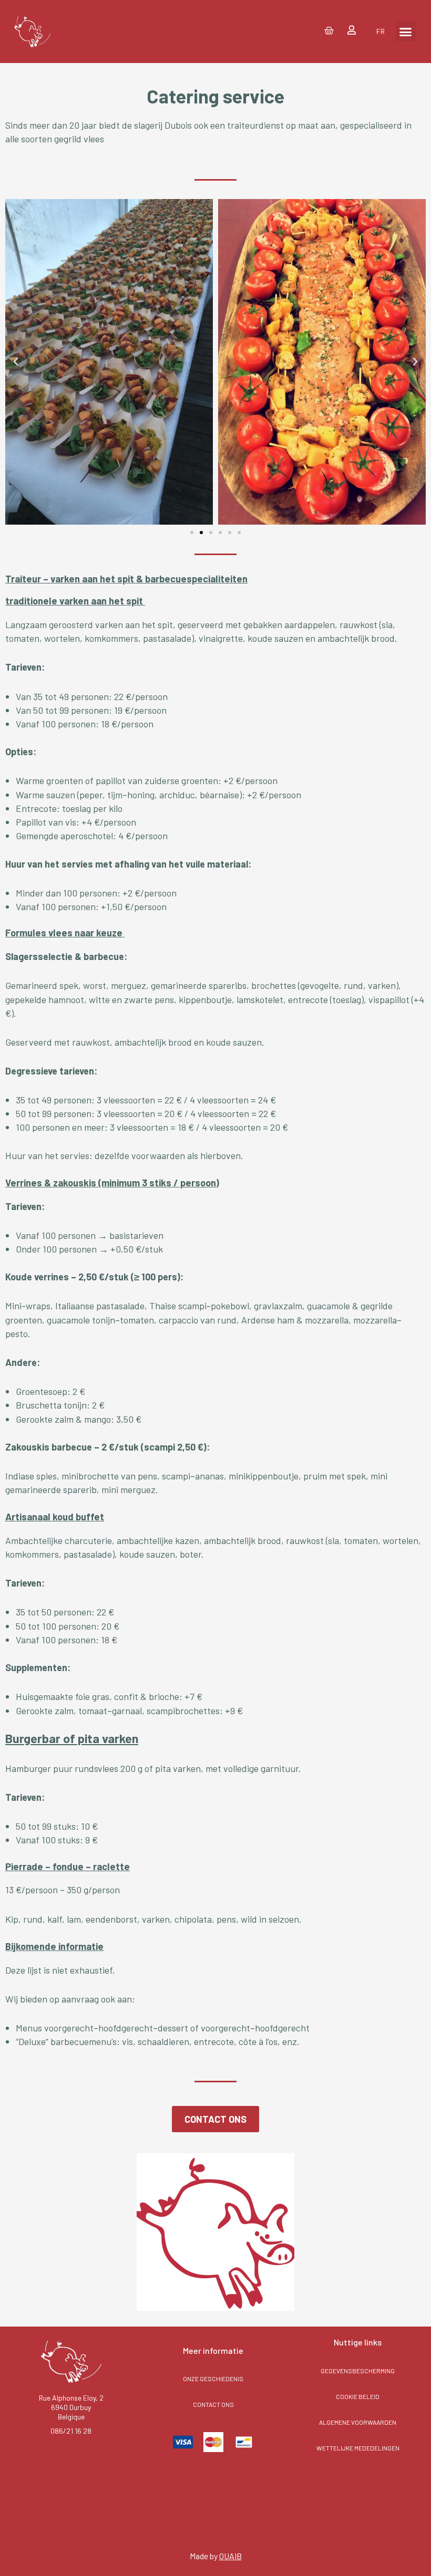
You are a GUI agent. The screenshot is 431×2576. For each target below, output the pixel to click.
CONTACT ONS (213, 2404)
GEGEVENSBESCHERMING (358, 2371)
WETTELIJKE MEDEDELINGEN (358, 2448)
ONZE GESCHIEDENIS (213, 2379)
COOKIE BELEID (358, 2396)
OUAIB (230, 2556)
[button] (406, 32)
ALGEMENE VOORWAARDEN (358, 2422)
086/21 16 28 (71, 2431)
